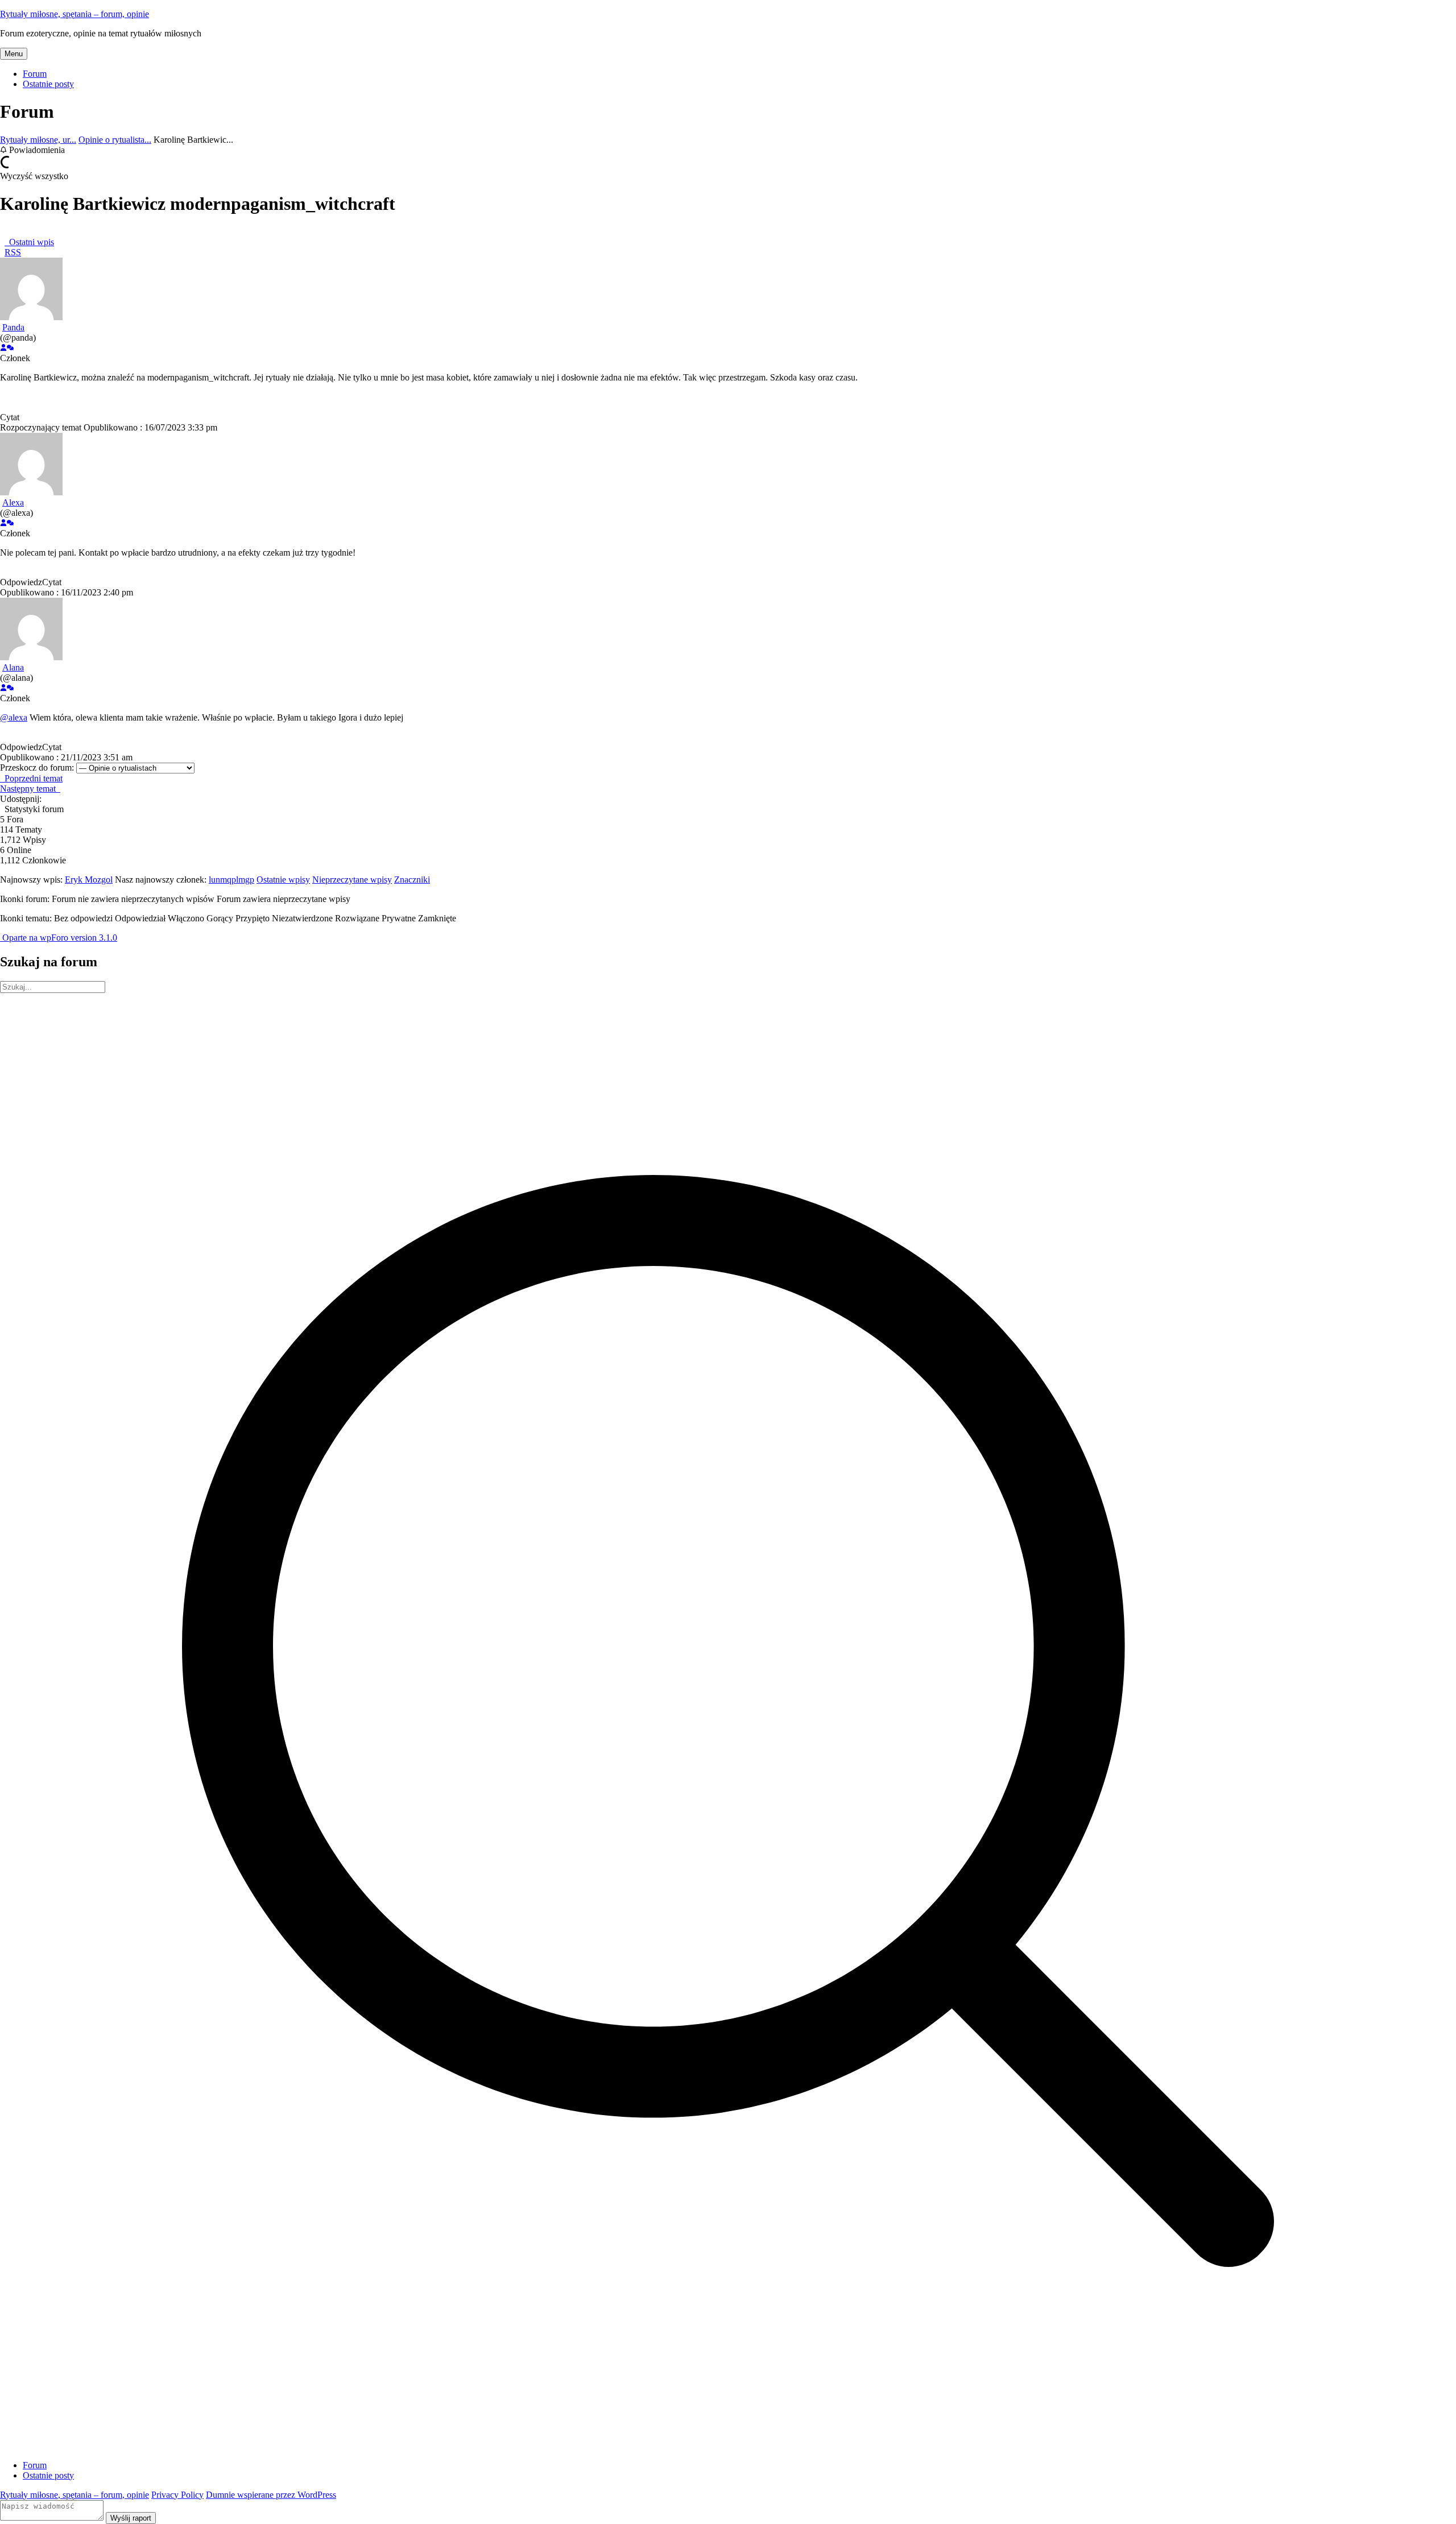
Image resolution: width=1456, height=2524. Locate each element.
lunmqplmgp (231, 880)
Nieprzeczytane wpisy (352, 880)
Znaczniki (412, 880)
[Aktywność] (10, 348)
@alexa (14, 717)
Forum (35, 74)
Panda (13, 327)
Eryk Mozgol (89, 880)
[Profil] (3, 348)
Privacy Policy (177, 2495)
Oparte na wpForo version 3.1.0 (59, 938)
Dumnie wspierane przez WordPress (271, 2495)
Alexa (13, 502)
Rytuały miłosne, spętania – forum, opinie (75, 14)
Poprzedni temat (31, 778)
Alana (13, 667)
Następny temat (30, 789)
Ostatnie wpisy (283, 880)
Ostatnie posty (48, 84)
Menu (14, 54)
